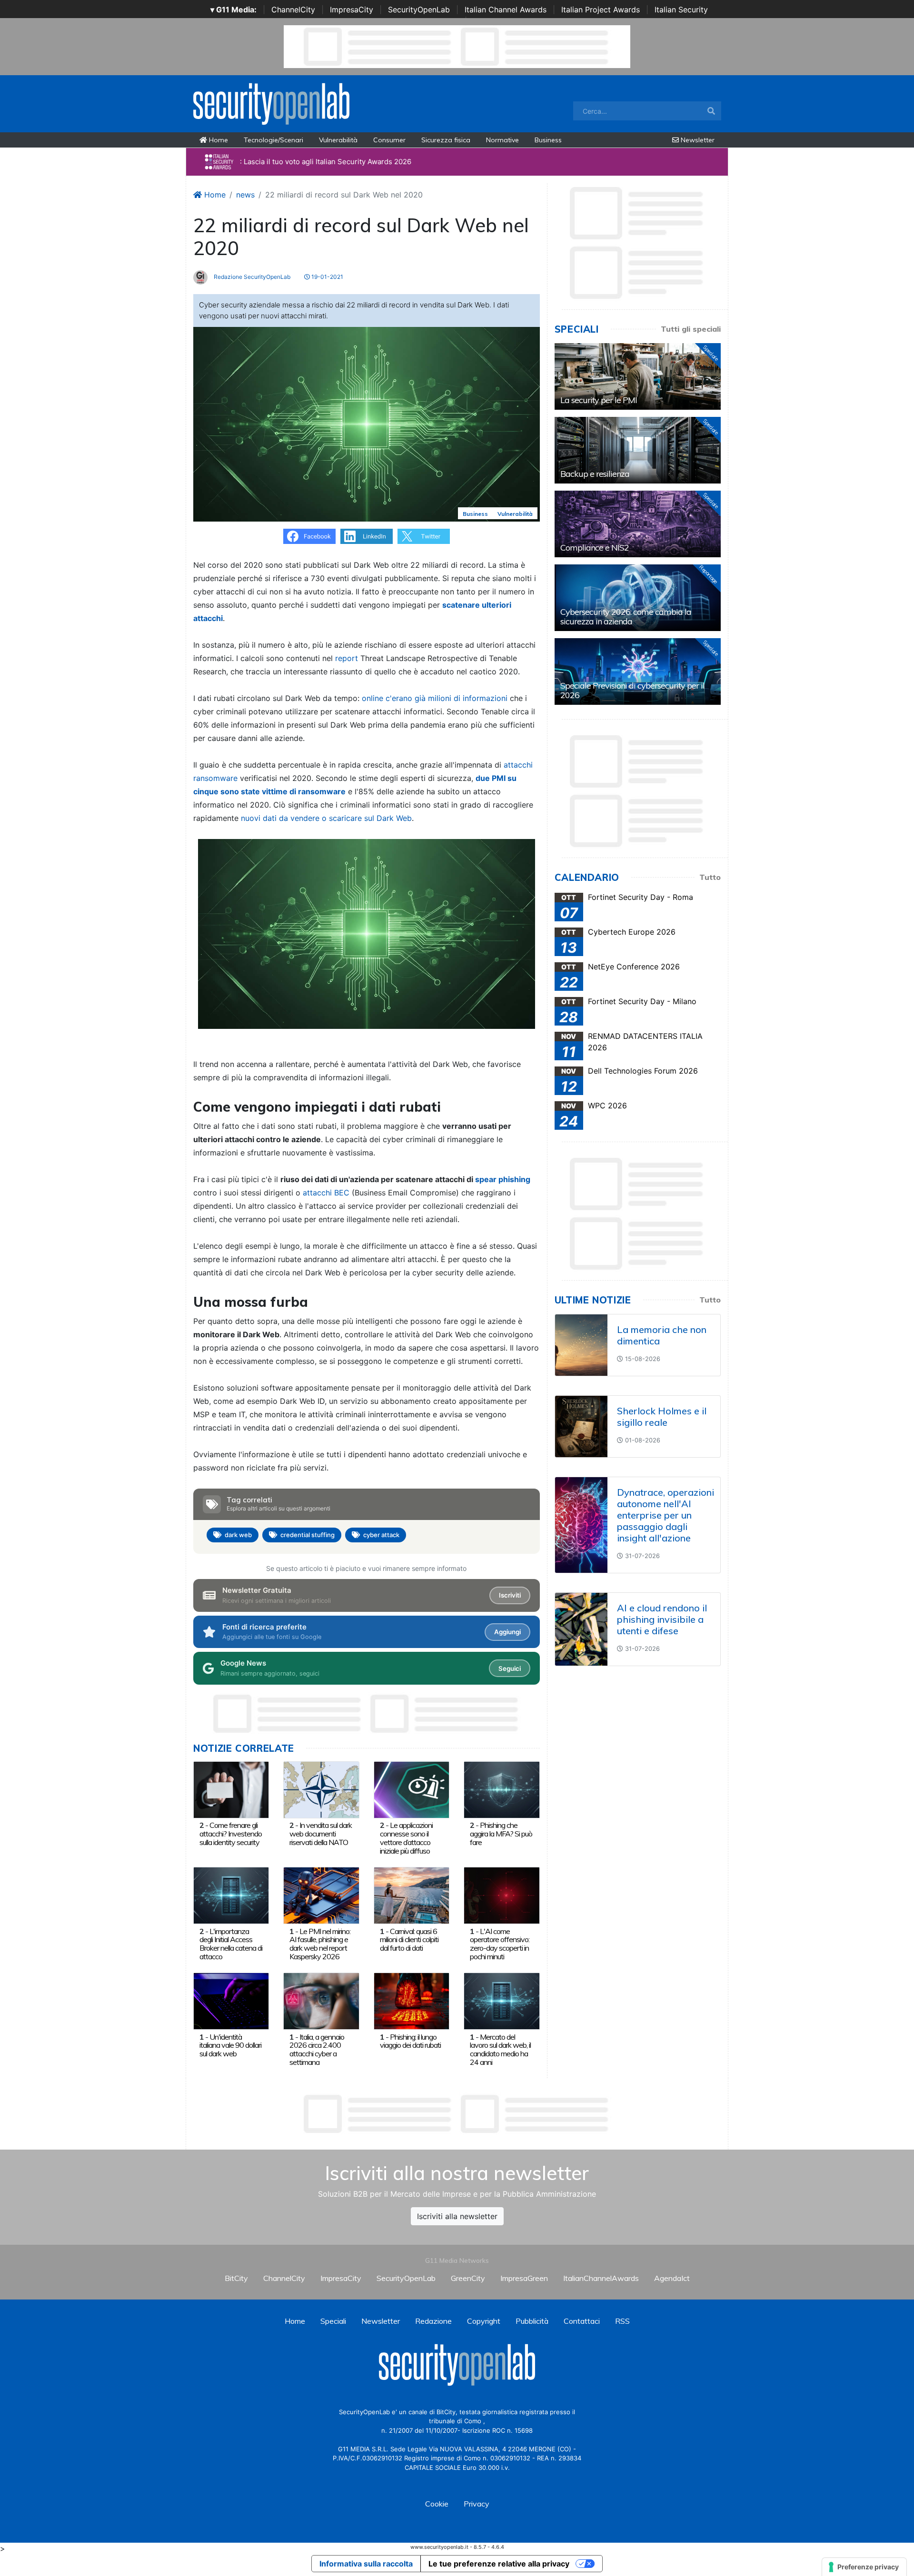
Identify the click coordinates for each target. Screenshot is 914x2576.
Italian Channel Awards (506, 10)
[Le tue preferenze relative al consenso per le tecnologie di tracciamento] (864, 2567)
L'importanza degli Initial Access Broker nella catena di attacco (231, 1944)
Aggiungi (507, 1632)
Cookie (437, 2504)
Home (218, 140)
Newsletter (697, 140)
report (347, 658)
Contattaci (582, 2321)
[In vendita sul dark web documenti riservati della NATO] (321, 1789)
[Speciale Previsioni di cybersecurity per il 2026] (638, 671)
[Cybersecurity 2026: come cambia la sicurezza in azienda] (638, 598)
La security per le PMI (599, 400)
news (245, 195)
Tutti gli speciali (691, 329)
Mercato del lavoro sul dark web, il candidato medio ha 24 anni (500, 2049)
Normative (502, 140)
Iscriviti (510, 1595)
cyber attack (381, 1535)
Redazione (433, 2321)
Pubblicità (532, 2321)
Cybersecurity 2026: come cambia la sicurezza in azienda (626, 617)
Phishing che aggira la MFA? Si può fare (501, 1834)
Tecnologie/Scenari (273, 140)
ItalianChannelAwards (601, 2278)
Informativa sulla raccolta (366, 2564)
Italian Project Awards (601, 10)
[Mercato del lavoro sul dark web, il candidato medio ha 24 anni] (502, 2001)
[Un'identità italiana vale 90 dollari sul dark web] (231, 2001)
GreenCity (468, 2278)
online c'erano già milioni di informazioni (435, 698)
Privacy (477, 2504)
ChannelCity (293, 10)
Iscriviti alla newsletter (457, 2216)
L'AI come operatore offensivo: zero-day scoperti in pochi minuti (500, 1944)
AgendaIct (672, 2278)
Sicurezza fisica (446, 140)
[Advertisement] (457, 2114)
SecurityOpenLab (419, 10)
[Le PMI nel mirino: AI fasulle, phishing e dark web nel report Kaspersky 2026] (321, 1895)
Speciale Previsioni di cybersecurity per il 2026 (632, 690)
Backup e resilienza (595, 474)
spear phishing (503, 1179)
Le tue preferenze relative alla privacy (499, 2564)
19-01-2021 (327, 277)
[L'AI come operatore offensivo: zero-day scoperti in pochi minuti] (502, 1895)
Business (548, 140)
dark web (238, 1535)
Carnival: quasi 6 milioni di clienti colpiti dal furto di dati (409, 1940)
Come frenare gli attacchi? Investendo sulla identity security (231, 1834)
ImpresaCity (352, 10)
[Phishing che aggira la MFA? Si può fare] (502, 1789)
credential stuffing (308, 1535)
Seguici (510, 1668)
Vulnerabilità (338, 140)
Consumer (389, 140)
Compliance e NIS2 (595, 548)
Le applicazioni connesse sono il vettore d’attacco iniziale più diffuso (406, 1838)
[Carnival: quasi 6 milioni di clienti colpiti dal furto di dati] (412, 1895)
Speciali (333, 2321)
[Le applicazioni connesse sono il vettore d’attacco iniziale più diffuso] (412, 1789)
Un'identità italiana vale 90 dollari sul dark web (230, 2045)
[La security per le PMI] (638, 376)
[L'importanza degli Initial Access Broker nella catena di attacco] (231, 1895)
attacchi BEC (326, 1193)
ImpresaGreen (524, 2278)
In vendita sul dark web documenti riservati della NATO (321, 1834)
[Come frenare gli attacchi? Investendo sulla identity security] (231, 1789)
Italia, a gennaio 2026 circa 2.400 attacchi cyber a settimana (317, 2049)
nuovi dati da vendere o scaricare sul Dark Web (326, 818)
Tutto (710, 877)
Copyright (484, 2321)
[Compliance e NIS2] (638, 524)
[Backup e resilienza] (638, 450)
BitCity (236, 2278)
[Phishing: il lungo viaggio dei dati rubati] (412, 2001)
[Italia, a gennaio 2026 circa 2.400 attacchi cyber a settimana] (321, 2001)
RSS (622, 2321)
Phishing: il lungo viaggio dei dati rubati (410, 2041)
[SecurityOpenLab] (271, 103)
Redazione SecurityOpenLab (251, 277)
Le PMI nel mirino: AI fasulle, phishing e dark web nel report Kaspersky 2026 (320, 1944)
